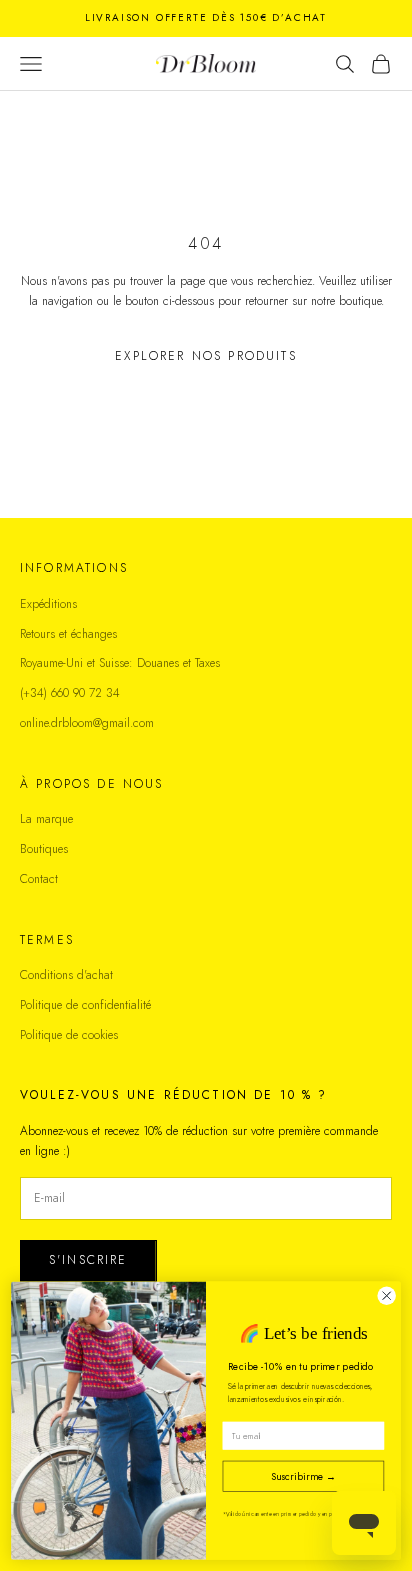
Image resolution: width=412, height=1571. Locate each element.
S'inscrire (88, 1260)
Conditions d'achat (66, 975)
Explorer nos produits (205, 356)
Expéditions (48, 604)
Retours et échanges (68, 634)
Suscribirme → (303, 1476)
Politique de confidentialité (85, 1005)
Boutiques (44, 849)
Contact (39, 879)
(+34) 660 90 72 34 (70, 693)
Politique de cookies (69, 1035)
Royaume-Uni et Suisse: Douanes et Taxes (120, 663)
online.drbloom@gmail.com (87, 723)
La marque (46, 819)
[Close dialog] (386, 1295)
